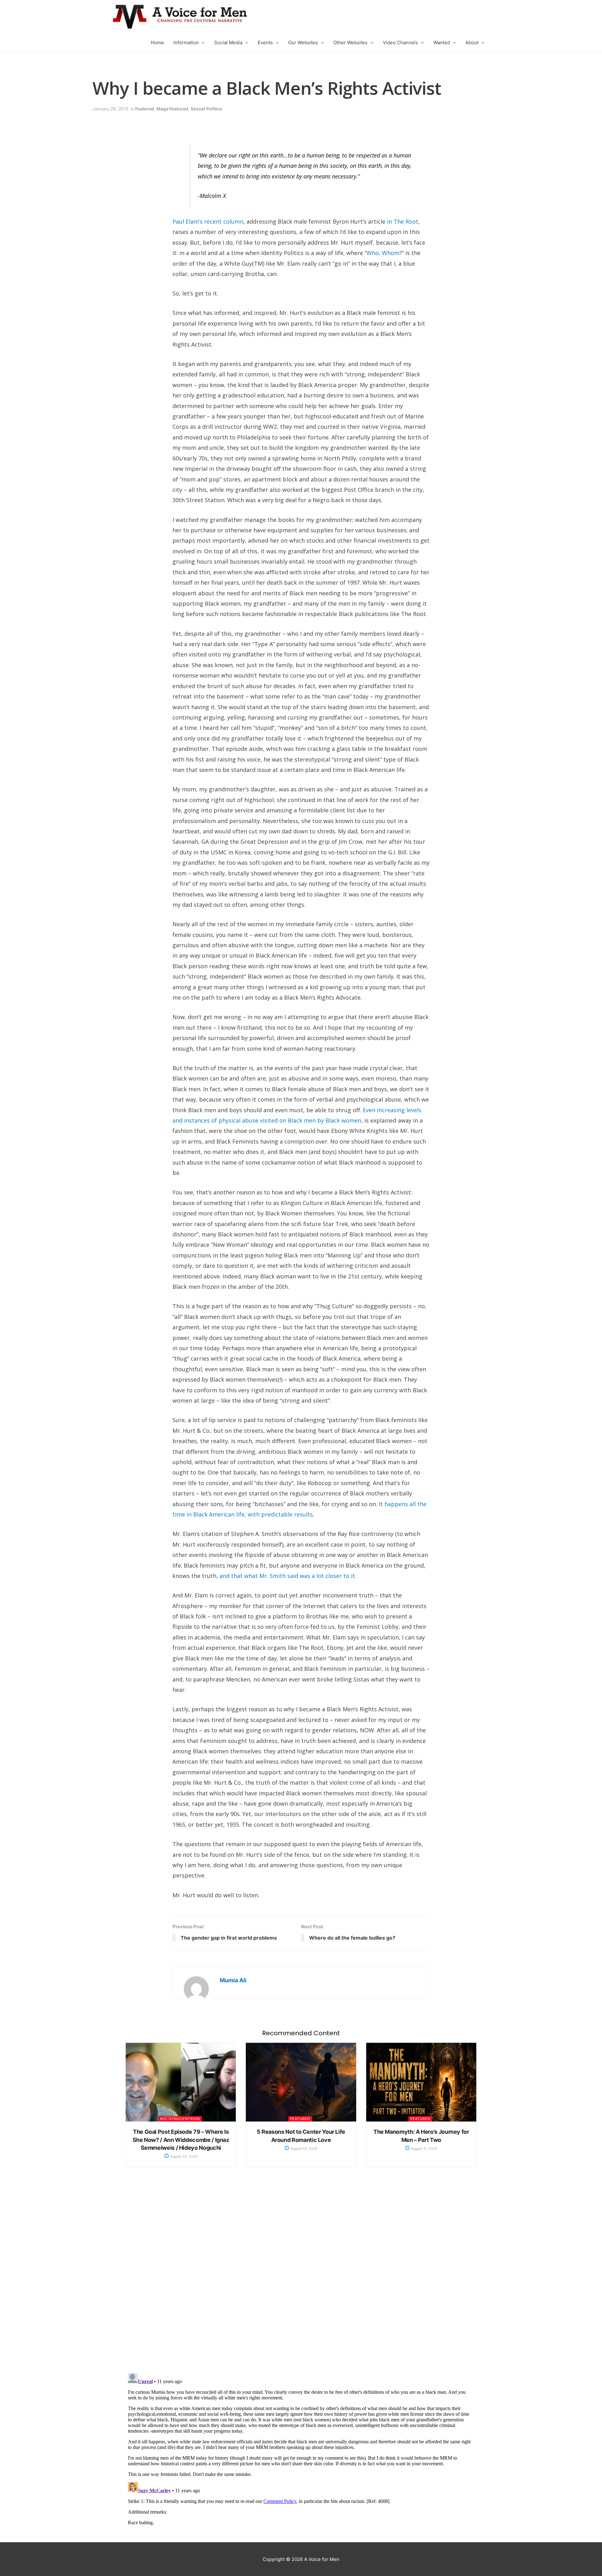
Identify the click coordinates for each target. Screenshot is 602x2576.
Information (186, 42)
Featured (145, 109)
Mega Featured (172, 109)
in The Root (403, 221)
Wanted (442, 42)
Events (265, 42)
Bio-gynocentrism (180, 2119)
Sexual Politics (206, 109)
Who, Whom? (384, 253)
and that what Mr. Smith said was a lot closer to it (287, 1576)
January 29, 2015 (111, 109)
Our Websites (303, 42)
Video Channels (400, 42)
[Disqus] (301, 2277)
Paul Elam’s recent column (208, 221)
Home (157, 42)
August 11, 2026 (424, 2148)
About (472, 42)
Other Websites (350, 42)
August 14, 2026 (304, 2148)
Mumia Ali (233, 1980)
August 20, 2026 (183, 2156)
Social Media (228, 42)
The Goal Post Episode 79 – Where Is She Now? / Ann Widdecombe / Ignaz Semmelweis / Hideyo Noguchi (181, 2140)
